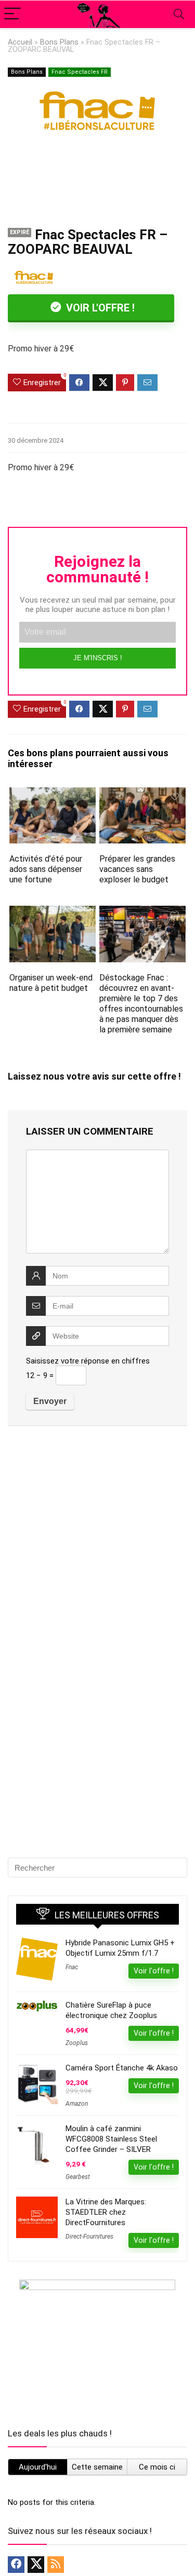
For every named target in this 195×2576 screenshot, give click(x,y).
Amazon (77, 2104)
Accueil (20, 42)
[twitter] (36, 2565)
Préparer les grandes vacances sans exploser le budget (137, 869)
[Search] (179, 14)
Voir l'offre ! (99, 308)
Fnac (72, 1967)
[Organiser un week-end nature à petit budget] (53, 913)
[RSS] (56, 2565)
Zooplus (77, 2043)
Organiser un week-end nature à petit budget (51, 983)
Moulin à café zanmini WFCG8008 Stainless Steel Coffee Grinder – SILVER (111, 2139)
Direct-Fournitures (89, 2237)
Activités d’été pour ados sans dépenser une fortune (46, 869)
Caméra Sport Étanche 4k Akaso (122, 2068)
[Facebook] (16, 2565)
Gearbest (78, 2177)
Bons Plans (59, 42)
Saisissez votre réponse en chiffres (88, 1361)
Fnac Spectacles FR (80, 72)
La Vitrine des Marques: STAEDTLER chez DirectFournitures (106, 2212)
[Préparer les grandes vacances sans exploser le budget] (142, 794)
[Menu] (12, 14)
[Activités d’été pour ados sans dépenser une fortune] (53, 794)
